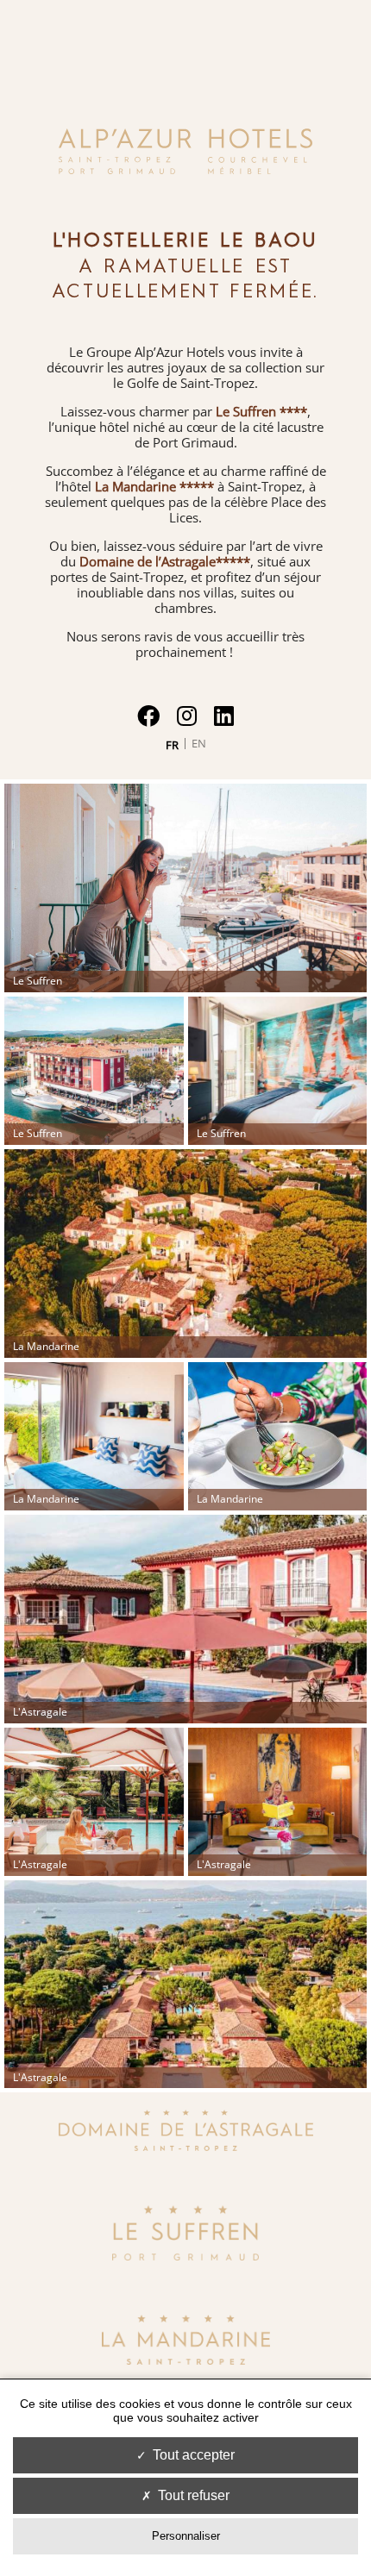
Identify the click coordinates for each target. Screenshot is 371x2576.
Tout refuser (194, 2495)
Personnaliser (186, 2536)
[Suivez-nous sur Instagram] (187, 716)
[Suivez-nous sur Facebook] (148, 716)
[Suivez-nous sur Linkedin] (224, 716)
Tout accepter (194, 2455)
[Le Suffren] (185, 2255)
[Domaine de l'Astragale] (186, 2146)
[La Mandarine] (186, 2360)
